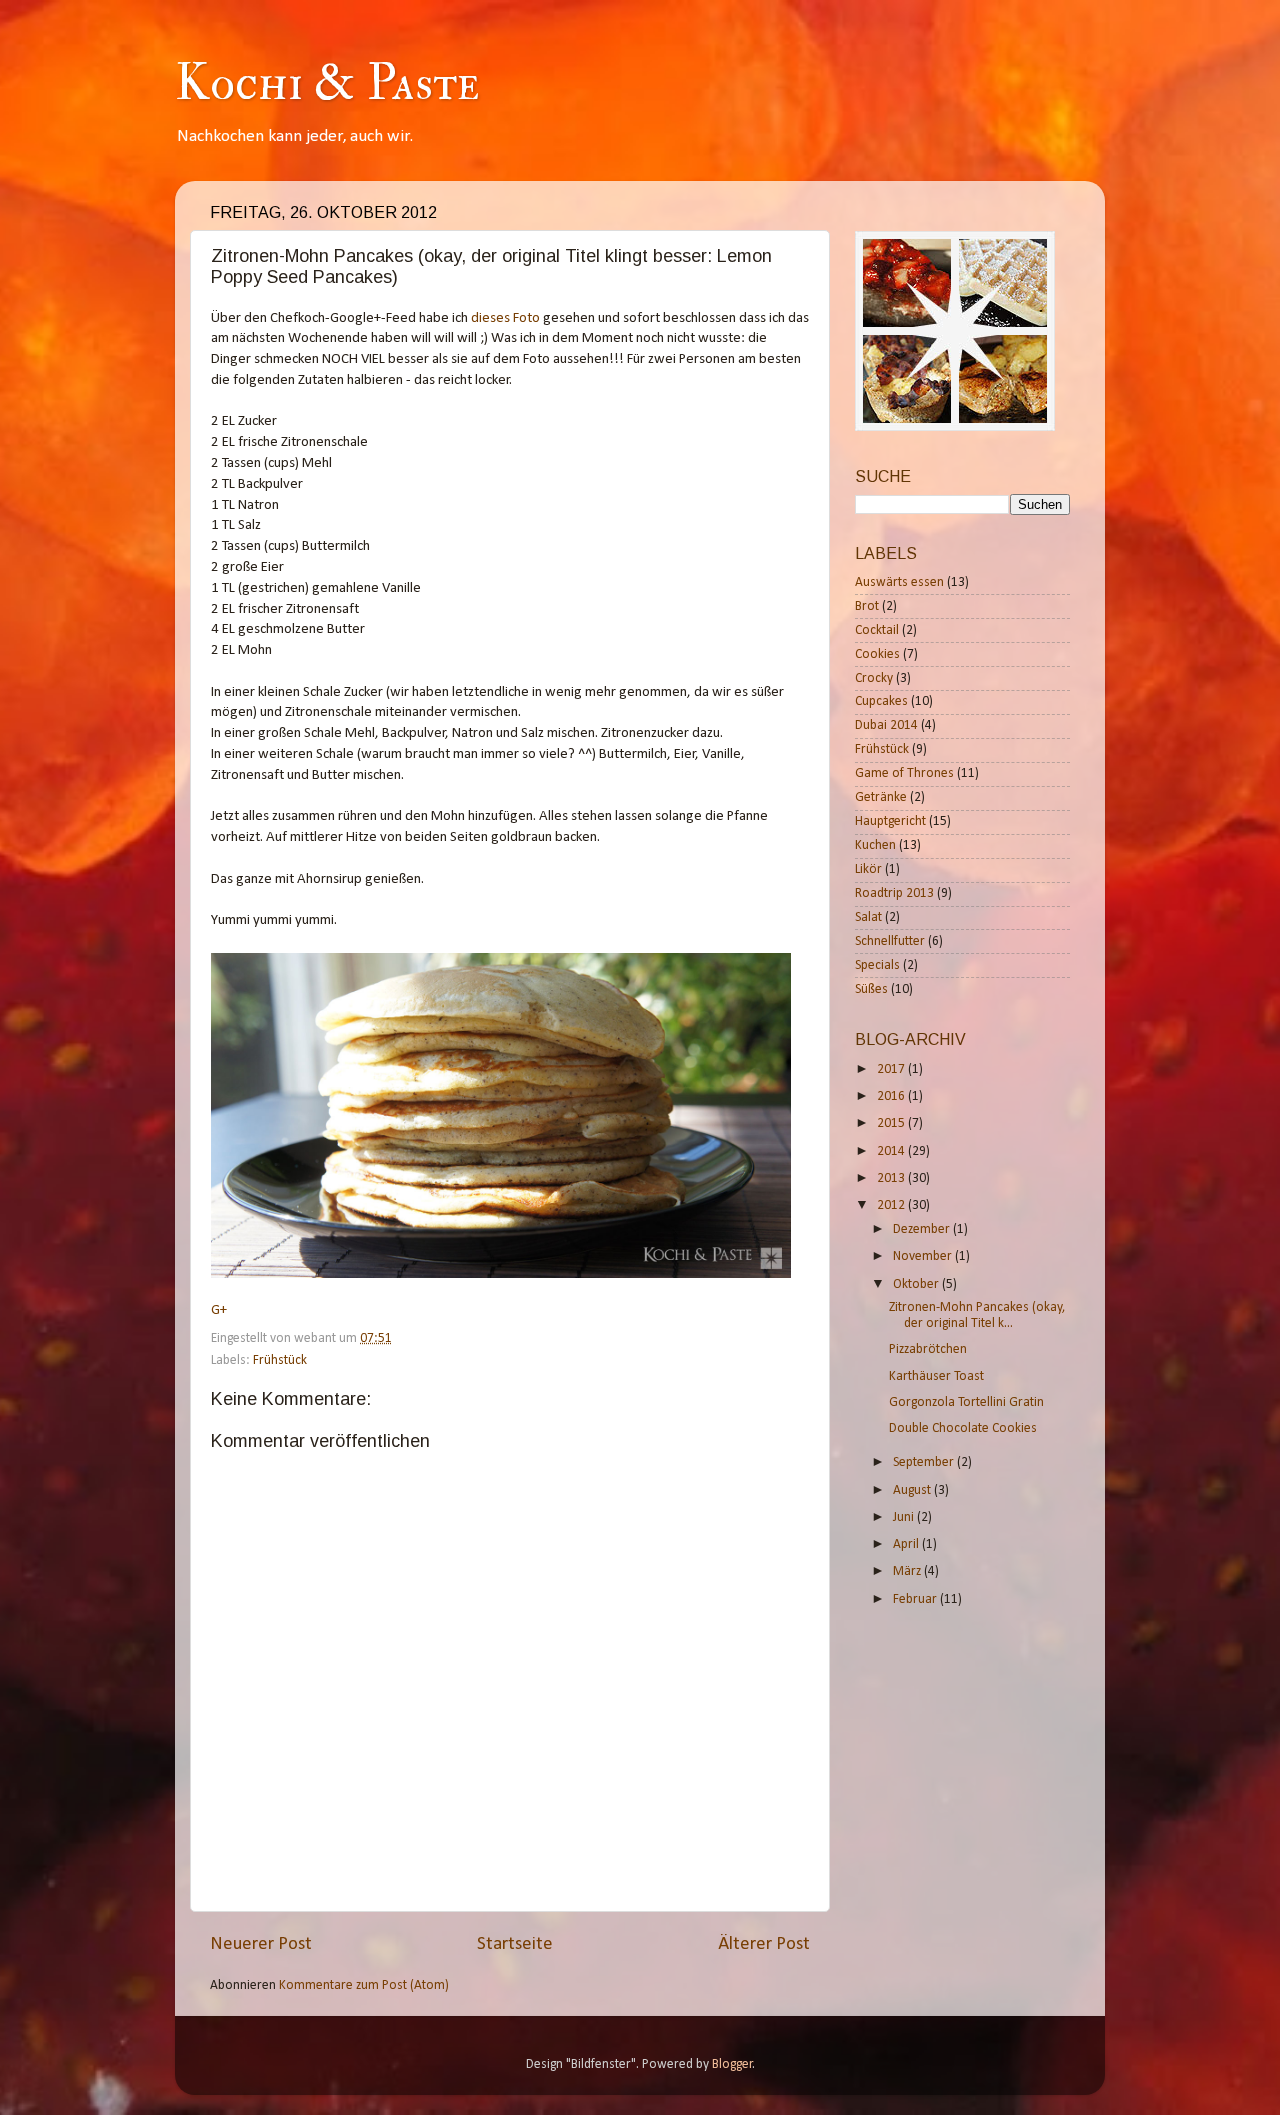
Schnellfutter (890, 941)
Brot (867, 606)
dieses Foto (505, 318)
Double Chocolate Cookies (963, 1428)
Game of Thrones (904, 773)
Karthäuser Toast (936, 1376)
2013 (892, 1178)
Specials (877, 965)
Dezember (923, 1229)
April (907, 1544)
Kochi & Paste (327, 83)
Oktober (917, 1284)
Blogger (732, 2064)
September (925, 1462)
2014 (892, 1151)
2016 (892, 1096)
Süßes (871, 989)
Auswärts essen (899, 582)
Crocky (874, 678)
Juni (905, 1517)
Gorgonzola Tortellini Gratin (966, 1402)
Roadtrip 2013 (894, 893)
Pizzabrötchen (928, 1349)
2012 (892, 1205)
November (924, 1256)
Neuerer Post (261, 1944)
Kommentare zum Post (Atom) (364, 1985)
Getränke (881, 797)
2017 (892, 1069)
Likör (868, 869)
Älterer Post (764, 1944)
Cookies (877, 654)
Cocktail (877, 630)
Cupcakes (881, 701)
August (913, 1490)
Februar (916, 1599)
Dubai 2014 (886, 725)
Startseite (515, 1944)
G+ (219, 1310)
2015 (892, 1123)
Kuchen (875, 845)
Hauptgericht (890, 821)
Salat (868, 917)
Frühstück (280, 1360)
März (908, 1571)
